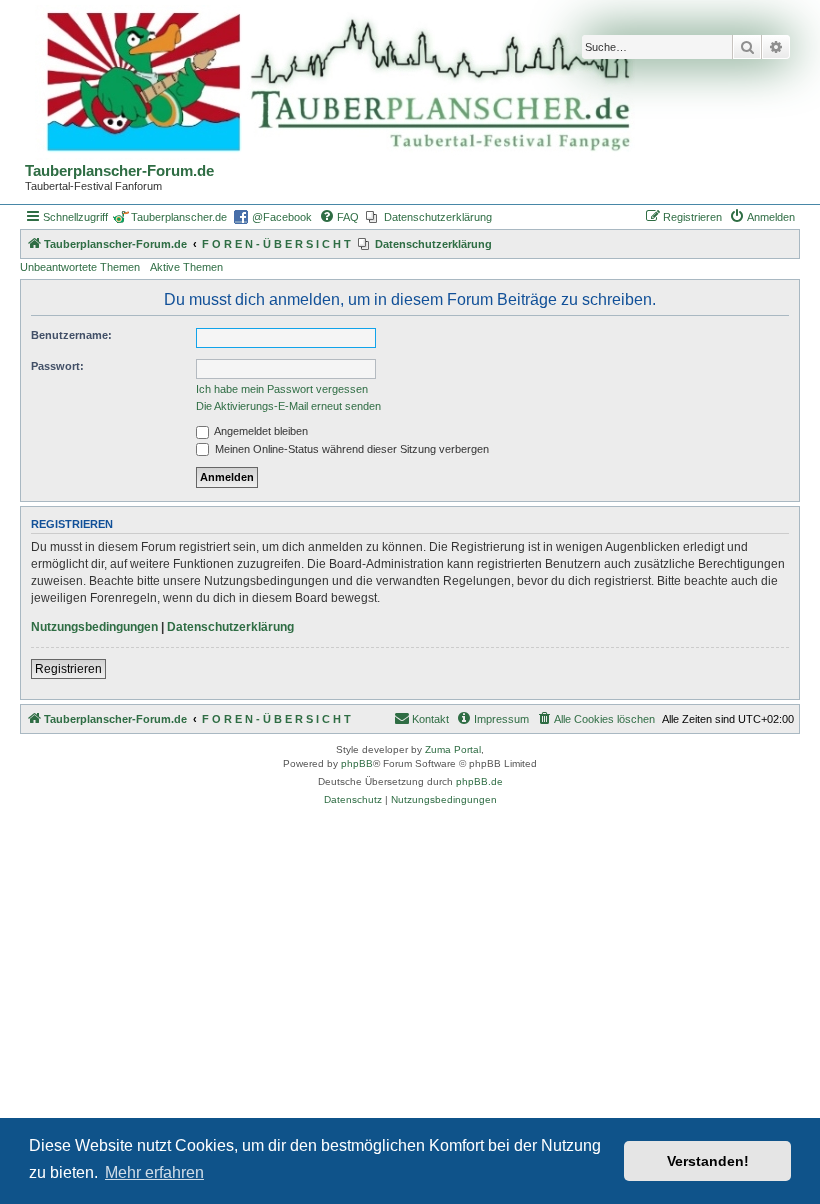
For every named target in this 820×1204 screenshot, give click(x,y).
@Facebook (282, 217)
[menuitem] (339, 217)
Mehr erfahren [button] (154, 1172)
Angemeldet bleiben (260, 431)
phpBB (357, 763)
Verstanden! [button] (708, 1161)
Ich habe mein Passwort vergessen (282, 389)
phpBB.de (479, 781)
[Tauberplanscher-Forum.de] (335, 83)
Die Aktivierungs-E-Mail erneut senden (288, 406)
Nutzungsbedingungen (94, 627)
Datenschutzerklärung (230, 627)
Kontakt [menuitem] (430, 719)
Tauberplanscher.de (179, 217)
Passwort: (57, 366)
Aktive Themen (186, 267)
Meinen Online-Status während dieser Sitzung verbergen (350, 449)
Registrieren (68, 669)
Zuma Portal (453, 749)
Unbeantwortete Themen (80, 267)
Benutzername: (71, 335)
